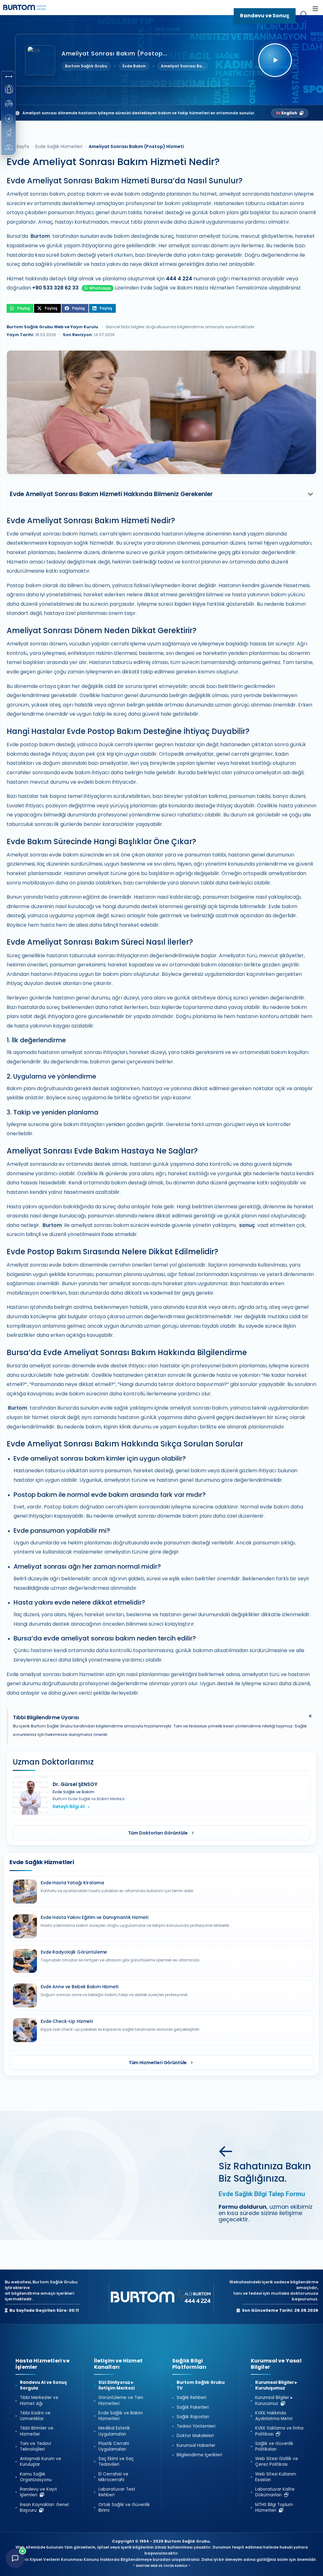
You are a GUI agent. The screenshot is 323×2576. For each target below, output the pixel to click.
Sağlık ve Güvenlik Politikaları (274, 2447)
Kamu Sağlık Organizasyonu (36, 2477)
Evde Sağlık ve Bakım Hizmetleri (121, 2416)
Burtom (40, 236)
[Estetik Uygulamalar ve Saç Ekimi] (9, 118)
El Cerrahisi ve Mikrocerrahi (113, 2477)
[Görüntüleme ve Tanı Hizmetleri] (9, 89)
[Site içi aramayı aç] (304, 16)
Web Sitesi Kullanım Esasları (276, 2477)
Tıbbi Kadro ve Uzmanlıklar (35, 2416)
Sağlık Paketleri (193, 2407)
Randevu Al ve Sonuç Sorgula (44, 2385)
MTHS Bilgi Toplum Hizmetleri (274, 2508)
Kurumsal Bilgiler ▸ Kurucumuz (274, 2401)
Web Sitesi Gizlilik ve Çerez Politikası (277, 2462)
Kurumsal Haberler (196, 2446)
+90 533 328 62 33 (55, 288)
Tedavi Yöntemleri (196, 2426)
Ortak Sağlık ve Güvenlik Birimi (124, 2508)
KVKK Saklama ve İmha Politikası (279, 2431)
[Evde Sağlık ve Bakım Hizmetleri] (9, 104)
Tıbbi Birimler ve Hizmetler (37, 2431)
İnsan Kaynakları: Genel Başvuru (44, 2508)
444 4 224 (179, 279)
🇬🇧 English (287, 113)
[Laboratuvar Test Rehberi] (9, 133)
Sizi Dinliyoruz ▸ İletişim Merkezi (117, 2385)
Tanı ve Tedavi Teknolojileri (35, 2447)
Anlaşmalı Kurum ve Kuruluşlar (41, 2462)
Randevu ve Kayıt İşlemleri (38, 2492)
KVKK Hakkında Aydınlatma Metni (274, 2416)
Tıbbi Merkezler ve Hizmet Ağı (39, 2401)
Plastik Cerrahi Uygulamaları (114, 2447)
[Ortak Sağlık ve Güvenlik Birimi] (9, 147)
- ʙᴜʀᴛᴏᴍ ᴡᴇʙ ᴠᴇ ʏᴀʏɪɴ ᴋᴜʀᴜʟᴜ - (162, 2565)
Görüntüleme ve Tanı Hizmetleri (121, 2401)
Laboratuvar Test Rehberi (117, 2492)
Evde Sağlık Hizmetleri (59, 146)
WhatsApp (100, 288)
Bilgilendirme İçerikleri (199, 2455)
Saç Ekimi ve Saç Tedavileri (116, 2462)
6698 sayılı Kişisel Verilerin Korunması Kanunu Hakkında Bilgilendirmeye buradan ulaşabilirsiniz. (104, 2559)
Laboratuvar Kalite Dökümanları (275, 2492)
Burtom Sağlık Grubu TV (201, 2385)
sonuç (247, 1225)
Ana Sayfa (18, 146)
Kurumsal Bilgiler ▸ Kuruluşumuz (276, 2385)
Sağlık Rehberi (191, 2398)
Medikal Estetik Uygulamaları (114, 2431)
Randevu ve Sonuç (265, 16)
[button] (9, 77)
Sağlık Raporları (193, 2417)
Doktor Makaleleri (195, 2436)
